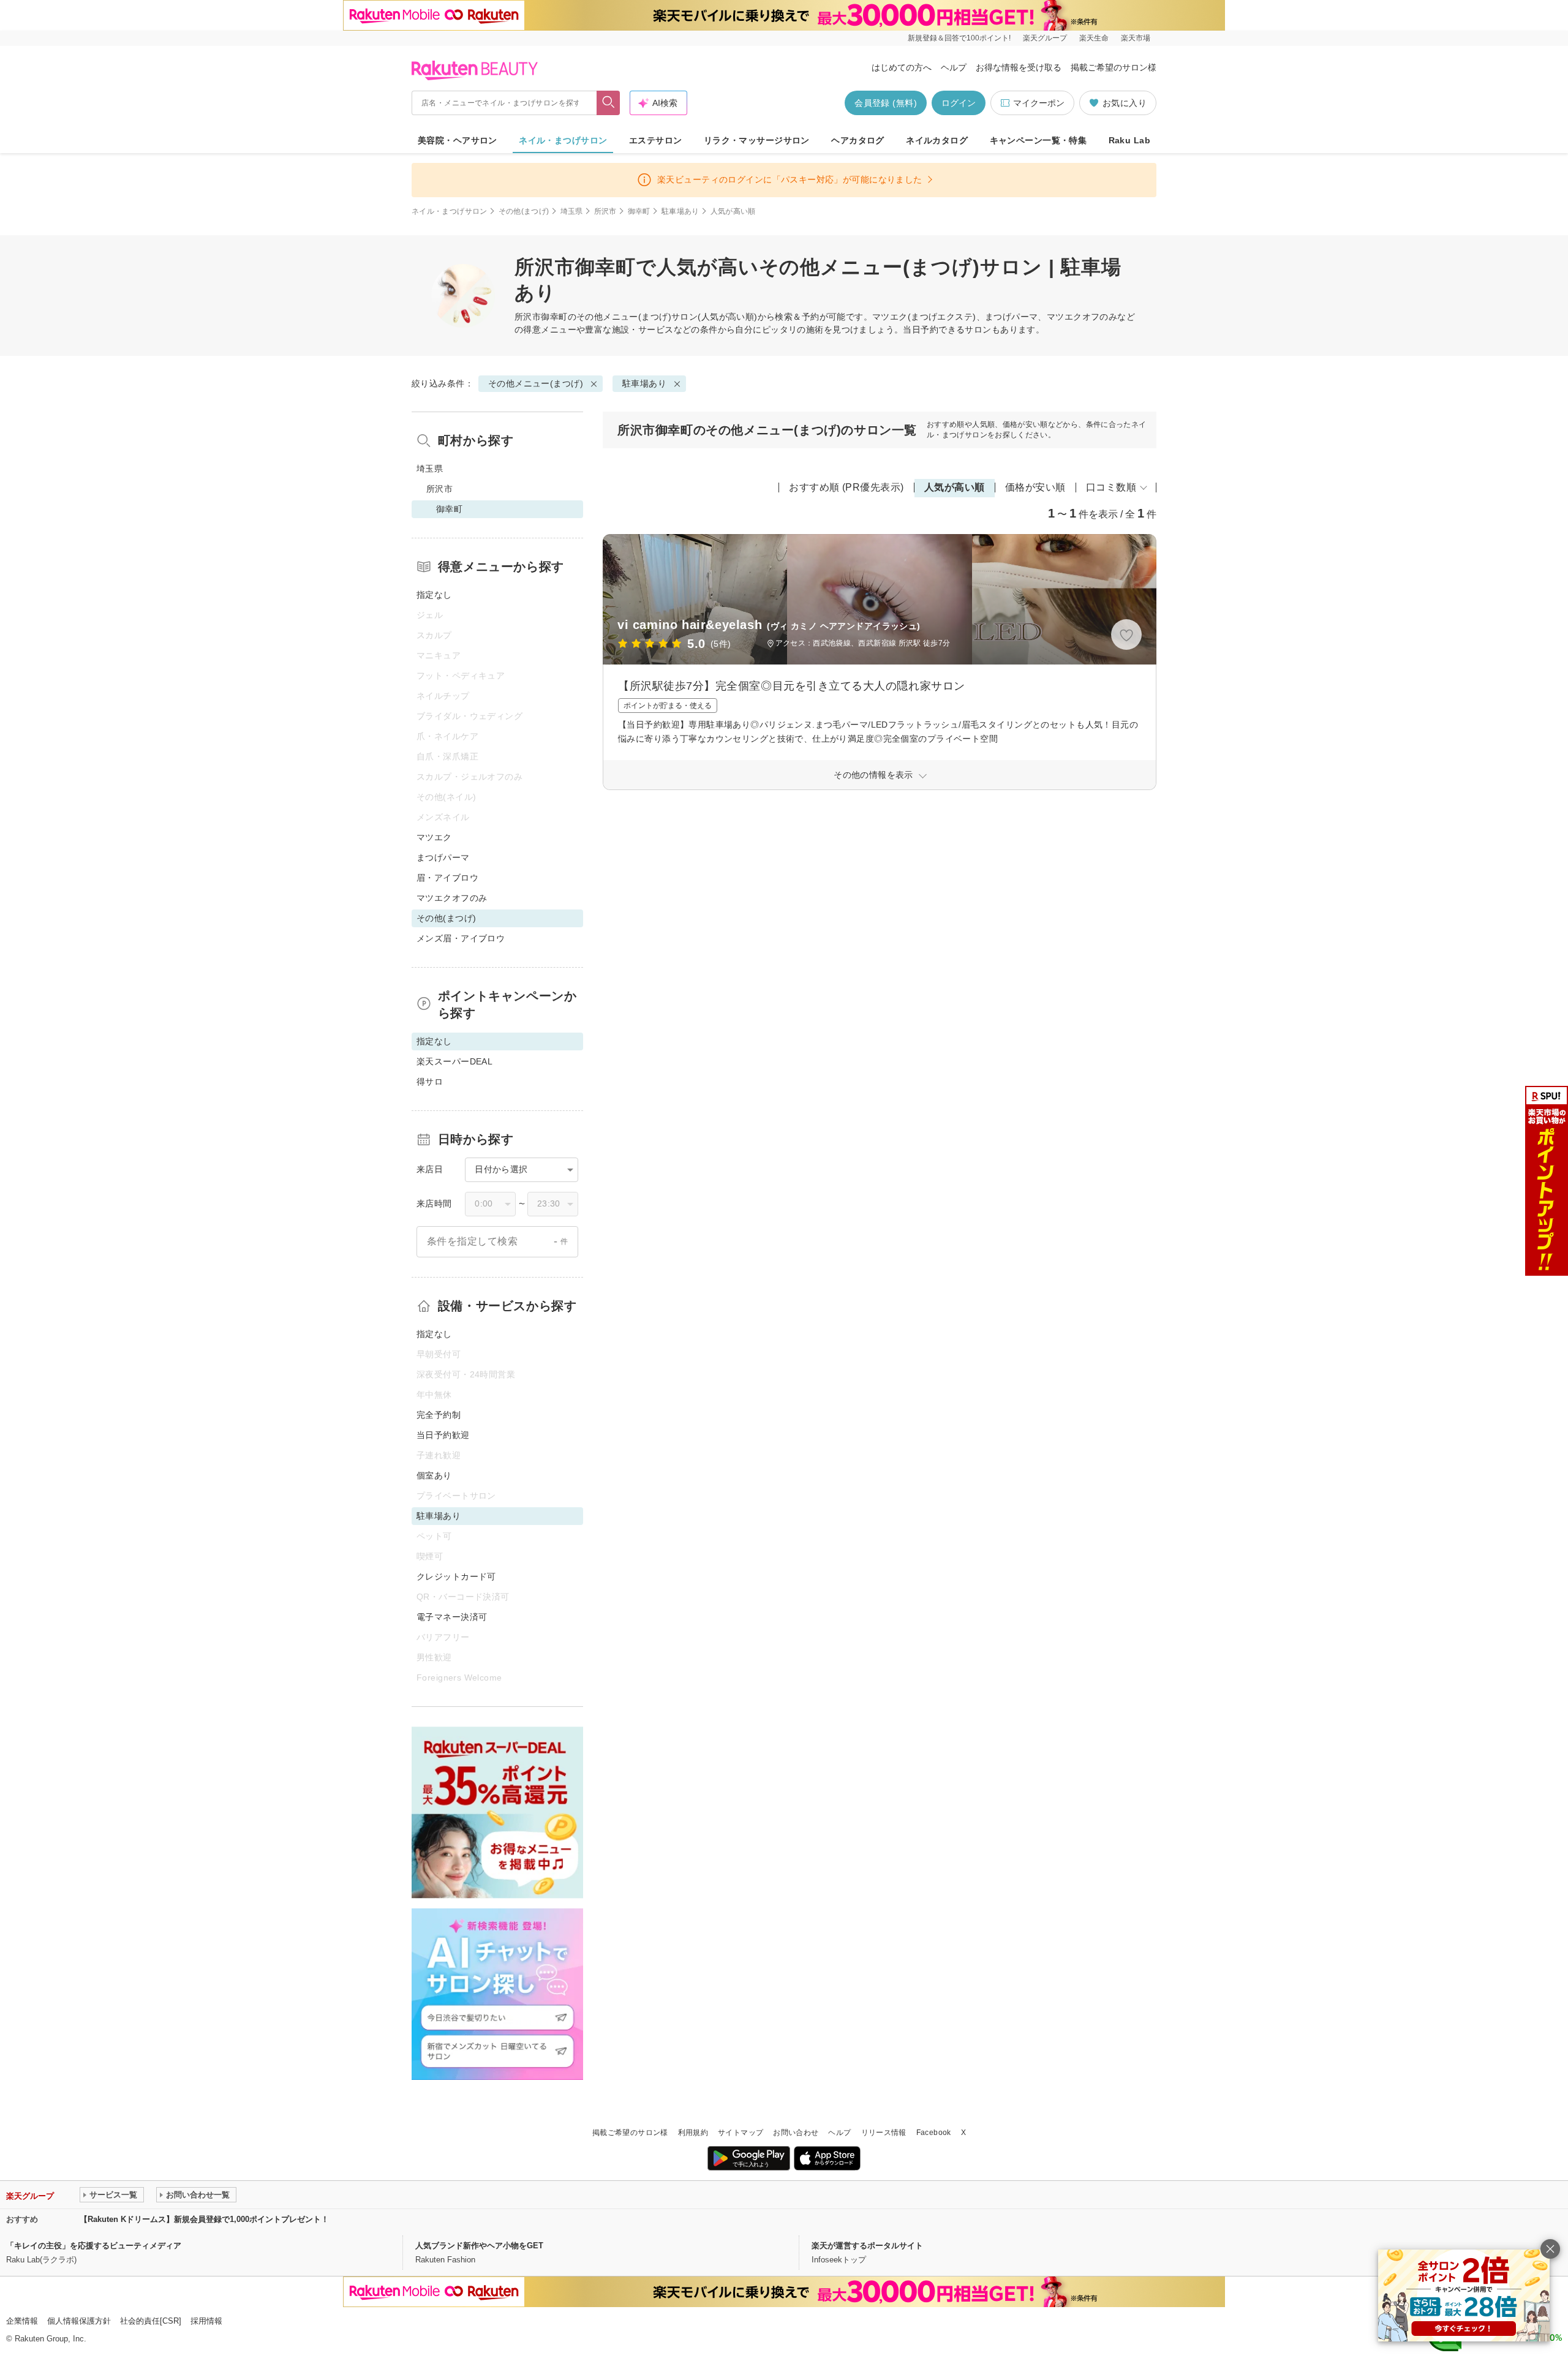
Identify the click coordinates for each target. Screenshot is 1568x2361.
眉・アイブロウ (447, 878)
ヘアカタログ (858, 140)
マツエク (434, 837)
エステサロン (656, 140)
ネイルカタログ (937, 140)
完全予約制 (439, 1415)
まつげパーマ (443, 857)
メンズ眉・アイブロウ (461, 938)
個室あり (434, 1475)
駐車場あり (680, 211)
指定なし (434, 595)
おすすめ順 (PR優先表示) (846, 487)
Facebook (934, 2133)
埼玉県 (572, 211)
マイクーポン (1039, 103)
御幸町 (639, 211)
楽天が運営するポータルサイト (867, 2246)
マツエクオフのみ (452, 898)
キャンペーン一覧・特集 (1038, 140)
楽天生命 (1094, 38)
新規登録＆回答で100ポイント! (959, 38)
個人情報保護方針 (79, 2321)
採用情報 (206, 2321)
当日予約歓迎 (443, 1435)
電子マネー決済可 (452, 1617)
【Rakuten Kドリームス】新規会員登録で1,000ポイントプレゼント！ (204, 2219)
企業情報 (22, 2321)
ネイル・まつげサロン (563, 140)
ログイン (959, 103)
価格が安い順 (1035, 487)
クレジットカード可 (456, 1576)
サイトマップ (741, 2133)
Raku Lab (1129, 140)
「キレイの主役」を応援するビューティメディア (94, 2246)
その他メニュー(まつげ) (624, 317)
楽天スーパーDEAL (454, 1061)
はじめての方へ (902, 67)
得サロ (430, 1082)
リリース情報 (884, 2133)
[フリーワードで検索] (609, 103)
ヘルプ (954, 67)
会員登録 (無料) (886, 103)
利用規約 (693, 2133)
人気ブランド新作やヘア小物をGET (479, 2246)
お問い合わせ (796, 2133)
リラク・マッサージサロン (757, 140)
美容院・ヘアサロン (458, 140)
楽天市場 (1136, 38)
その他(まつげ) (524, 211)
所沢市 (605, 211)
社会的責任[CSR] (151, 2321)
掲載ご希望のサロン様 (1114, 67)
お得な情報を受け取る (1019, 67)
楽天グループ (1045, 38)
